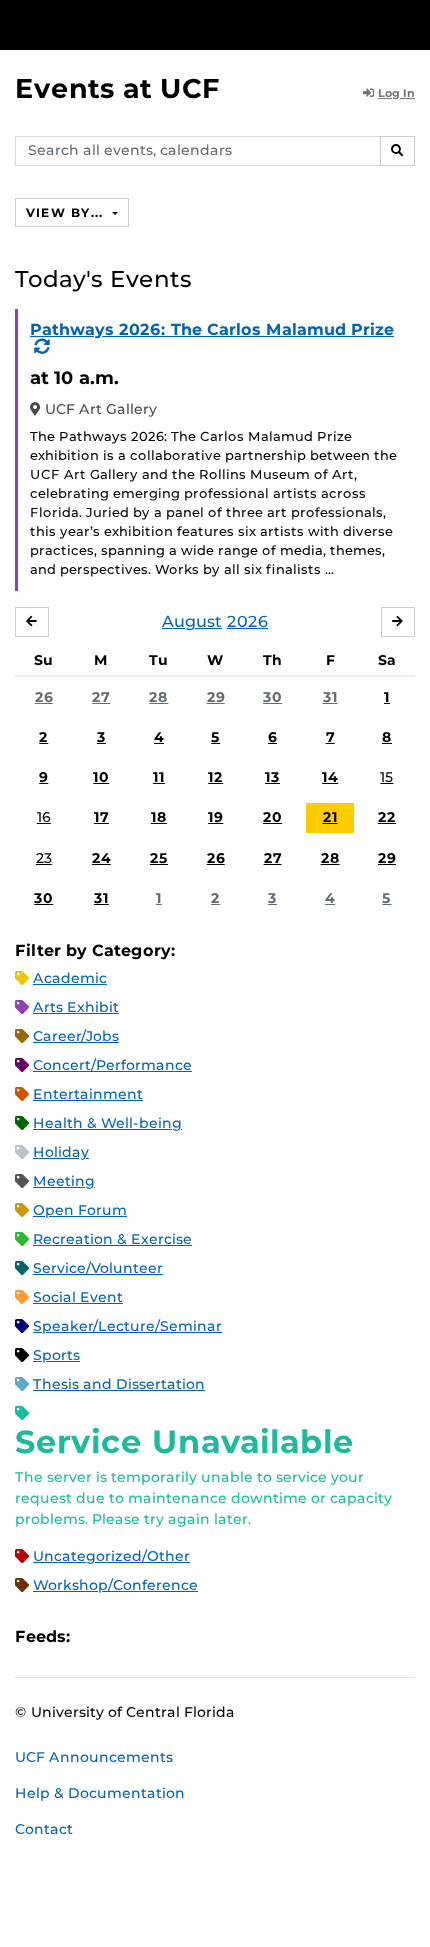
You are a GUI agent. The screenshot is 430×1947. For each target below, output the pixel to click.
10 (101, 777)
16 (44, 817)
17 (101, 817)
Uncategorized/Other (111, 1556)
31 (330, 697)
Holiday (61, 1152)
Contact (44, 1829)
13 (272, 777)
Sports (56, 1355)
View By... (67, 212)
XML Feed (198, 1636)
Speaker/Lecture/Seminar (127, 1326)
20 (272, 817)
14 (330, 777)
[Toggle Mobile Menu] (410, 23)
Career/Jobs (76, 1036)
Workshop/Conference (115, 1585)
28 (158, 697)
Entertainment (88, 1094)
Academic (70, 978)
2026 (247, 621)
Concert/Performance (112, 1065)
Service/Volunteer (98, 1268)
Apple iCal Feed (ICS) (96, 1636)
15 (386, 777)
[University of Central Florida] (152, 24)
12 (215, 777)
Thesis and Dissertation (119, 1384)
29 (216, 697)
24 (101, 858)
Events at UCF (117, 88)
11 (159, 777)
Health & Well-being (107, 1123)
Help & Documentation (100, 1793)
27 (101, 697)
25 (159, 858)
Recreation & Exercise (112, 1239)
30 (272, 697)
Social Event (78, 1297)
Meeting (64, 1181)
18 (159, 817)
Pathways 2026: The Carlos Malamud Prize (212, 329)
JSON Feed (232, 1636)
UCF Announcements (94, 1757)
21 (330, 817)
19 (215, 817)
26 (44, 697)
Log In (396, 93)
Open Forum (80, 1210)
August (192, 621)
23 (44, 858)
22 (387, 817)
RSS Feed (164, 1636)
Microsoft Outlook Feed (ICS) (130, 1636)
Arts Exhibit (76, 1007)
